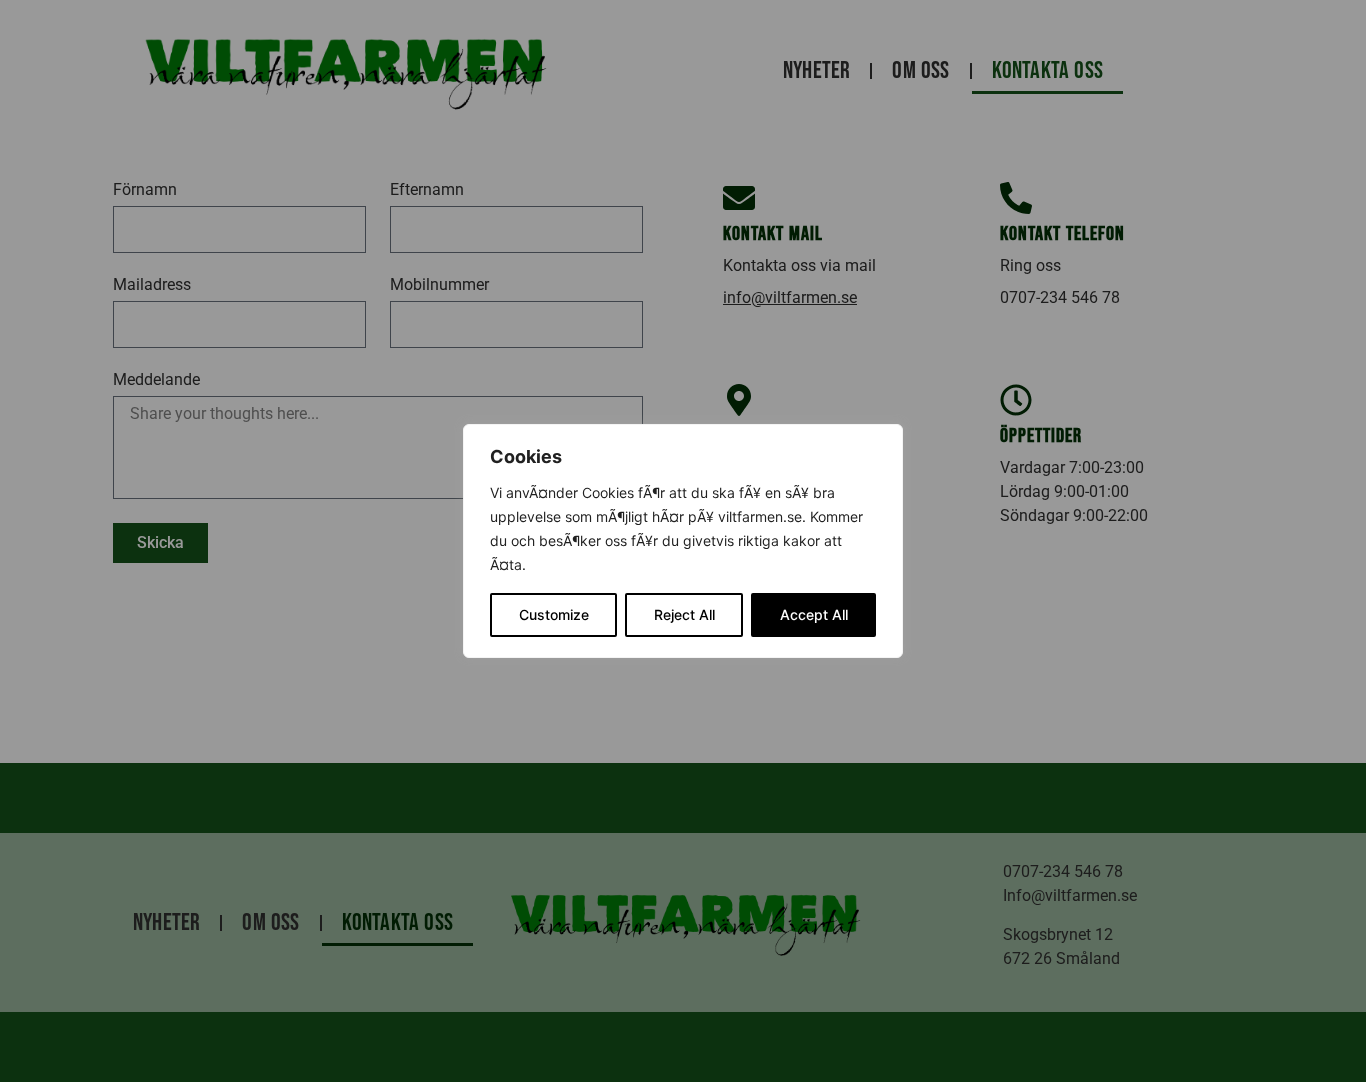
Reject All (684, 614)
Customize (554, 614)
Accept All (814, 614)
